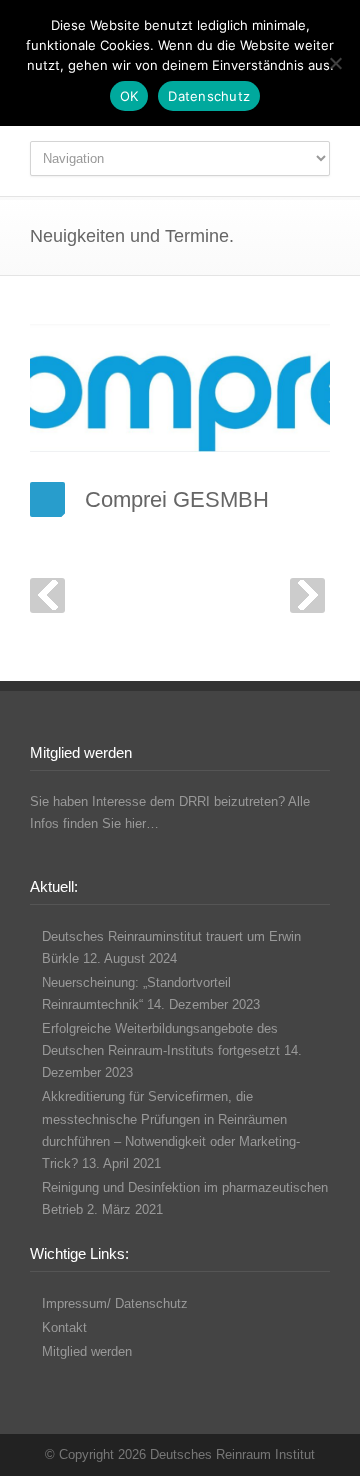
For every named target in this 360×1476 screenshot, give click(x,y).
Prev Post (47, 595)
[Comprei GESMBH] (180, 388)
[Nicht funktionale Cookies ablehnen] (335, 63)
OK (129, 96)
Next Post (307, 595)
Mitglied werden (87, 1351)
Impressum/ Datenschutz (115, 1303)
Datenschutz (209, 96)
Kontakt (64, 1327)
